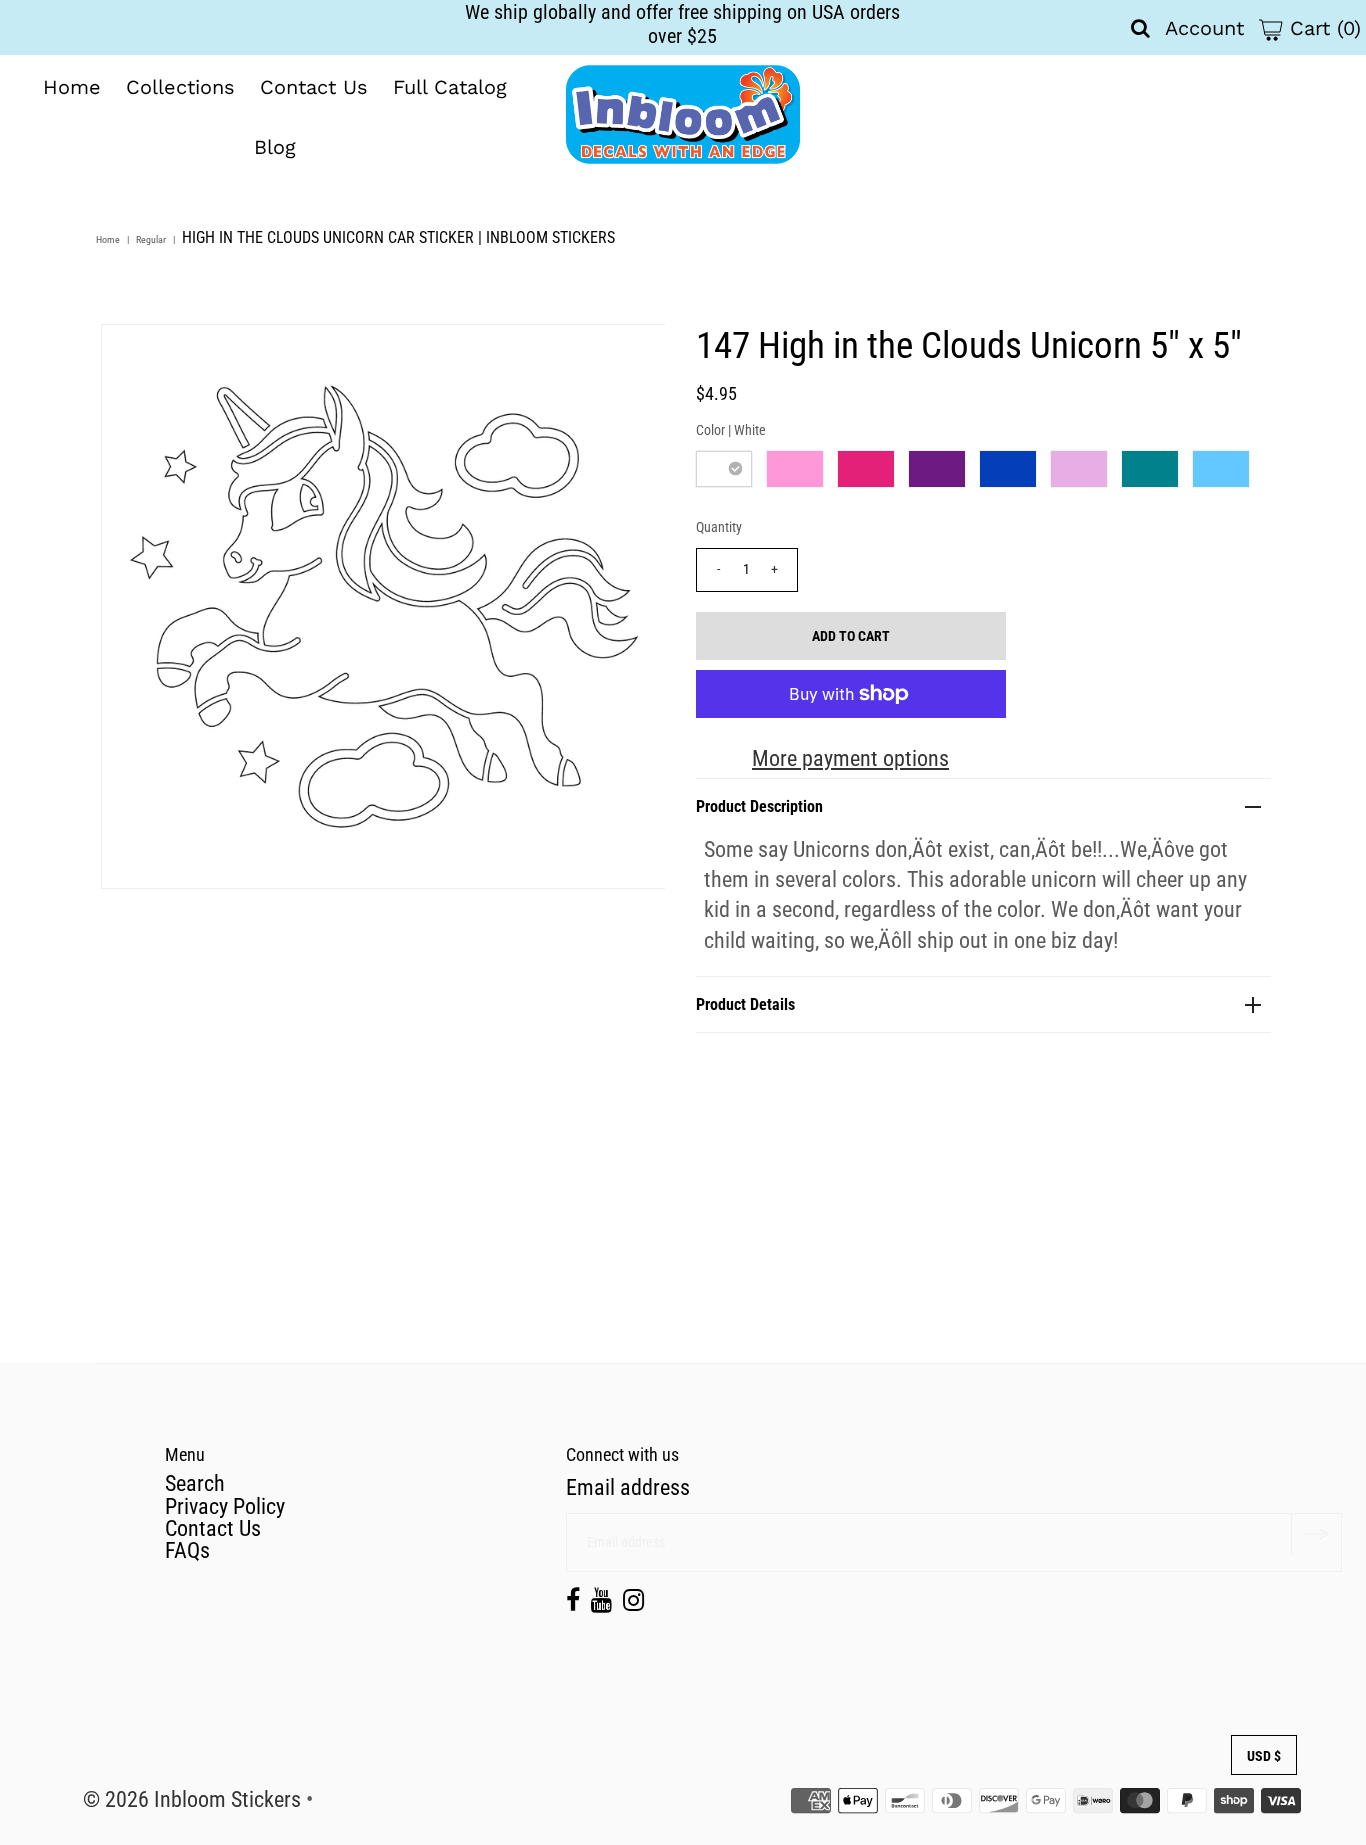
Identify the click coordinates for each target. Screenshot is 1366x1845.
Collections (180, 87)
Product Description (759, 806)
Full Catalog (450, 87)
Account (1204, 28)
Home (72, 87)
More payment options (850, 758)
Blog (275, 147)
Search (195, 1483)
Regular (151, 239)
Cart (1322, 28)
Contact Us (314, 87)
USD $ (1264, 1756)
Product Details (745, 1004)
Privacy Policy (225, 1506)
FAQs (187, 1550)
